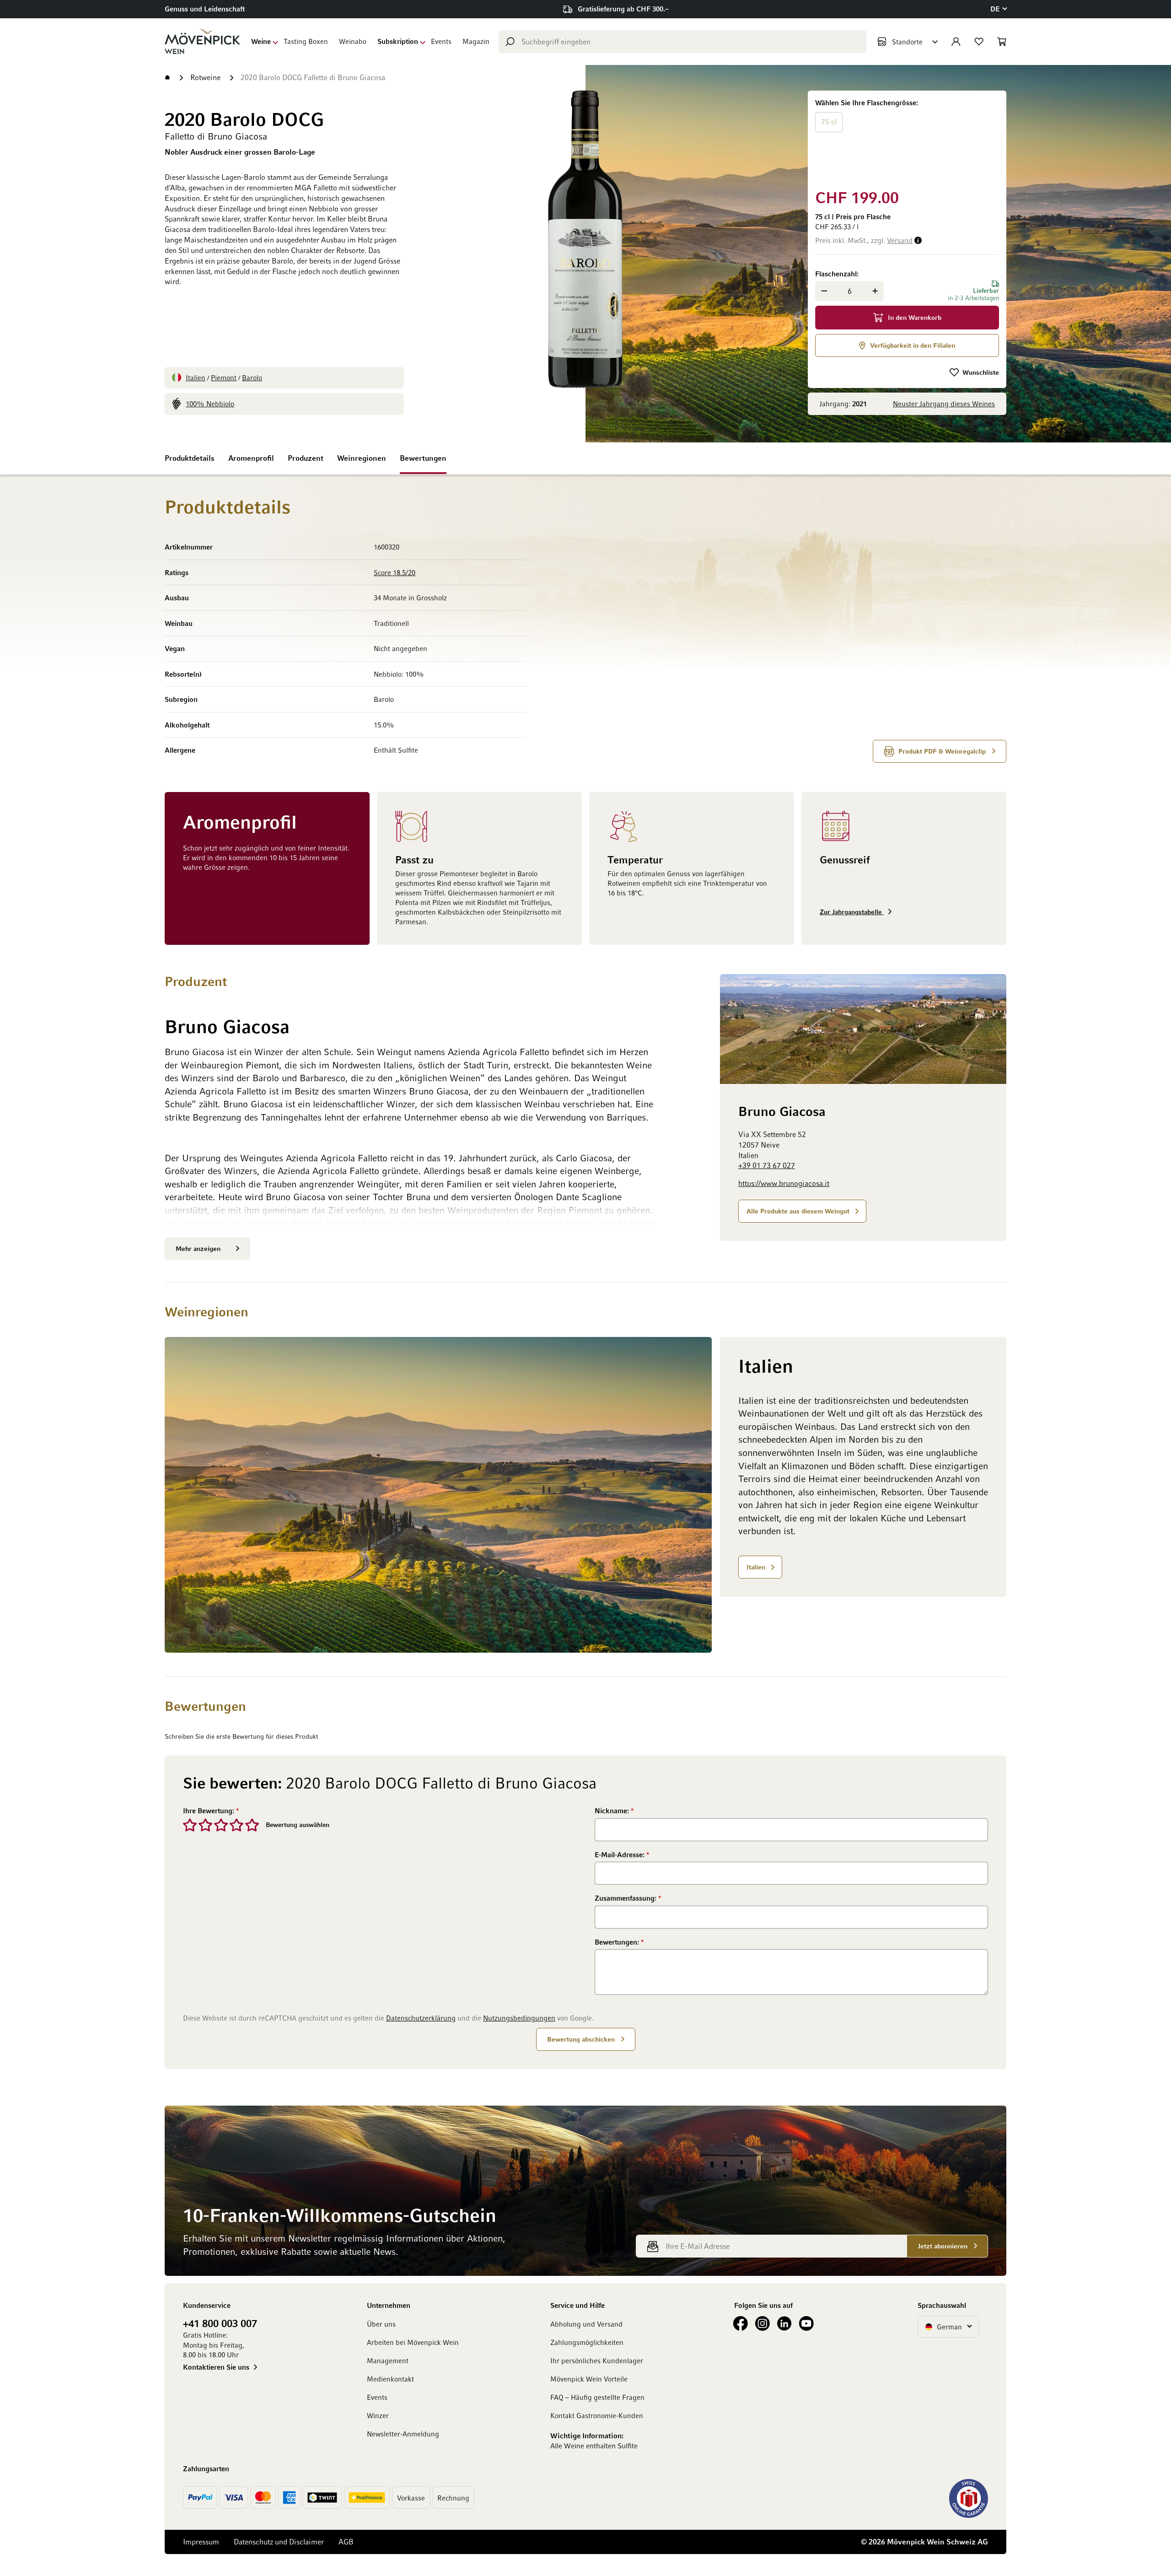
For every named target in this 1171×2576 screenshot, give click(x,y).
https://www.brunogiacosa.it (784, 1184)
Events (441, 41)
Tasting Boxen (306, 41)
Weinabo (353, 41)
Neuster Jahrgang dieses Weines (944, 404)
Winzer (378, 2415)
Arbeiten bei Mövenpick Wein (413, 2342)
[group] (907, 138)
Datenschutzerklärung (421, 2018)
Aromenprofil (251, 458)
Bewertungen (423, 458)
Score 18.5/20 (395, 572)
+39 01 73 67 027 (767, 1166)
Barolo (252, 377)
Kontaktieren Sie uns (216, 2367)
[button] (998, 9)
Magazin (476, 41)
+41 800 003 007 (220, 2323)
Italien (196, 377)
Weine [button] (261, 41)
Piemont (224, 377)
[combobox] (682, 42)
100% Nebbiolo (210, 404)
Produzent (306, 458)
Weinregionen (362, 458)
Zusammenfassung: (626, 1898)
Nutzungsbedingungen (519, 2018)
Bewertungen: (618, 1942)
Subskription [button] (398, 41)
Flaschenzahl (836, 274)
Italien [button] (756, 1567)
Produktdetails (190, 458)
